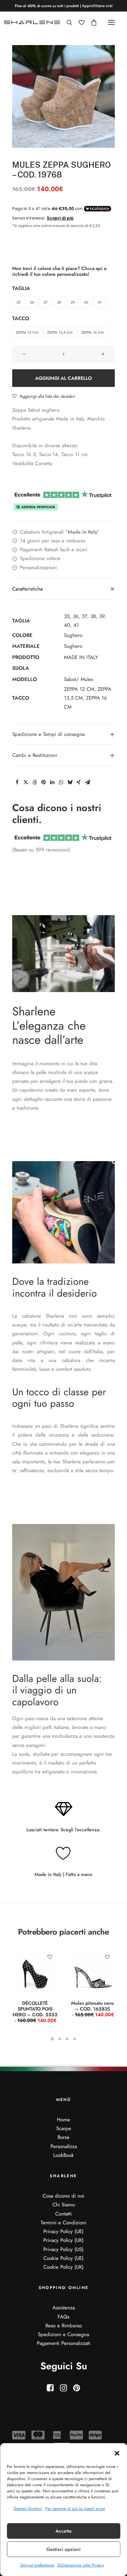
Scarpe (64, 2128)
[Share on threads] (35, 782)
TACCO (21, 318)
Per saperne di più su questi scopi (75, 2509)
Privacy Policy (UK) (63, 2240)
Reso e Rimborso (64, 2326)
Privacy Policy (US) (63, 2249)
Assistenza (64, 2308)
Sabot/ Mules (79, 679)
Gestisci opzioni (63, 2549)
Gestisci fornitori (28, 2509)
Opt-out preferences (37, 2565)
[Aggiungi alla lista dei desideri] (50, 1957)
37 (84, 616)
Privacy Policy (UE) (63, 2231)
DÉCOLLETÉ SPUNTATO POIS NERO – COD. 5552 (35, 2012)
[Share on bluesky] (70, 782)
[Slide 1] (52, 2039)
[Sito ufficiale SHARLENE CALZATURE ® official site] (33, 22)
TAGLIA (21, 288)
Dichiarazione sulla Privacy (81, 2565)
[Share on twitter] (26, 782)
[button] (117, 2453)
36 (76, 616)
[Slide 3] (67, 2039)
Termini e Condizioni (63, 2223)
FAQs (63, 2317)
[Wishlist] (79, 22)
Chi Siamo (64, 2205)
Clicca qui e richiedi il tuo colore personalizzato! (59, 271)
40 (67, 625)
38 (93, 616)
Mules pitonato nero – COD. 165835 (93, 2009)
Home (63, 2120)
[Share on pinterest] (43, 782)
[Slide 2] (60, 2039)
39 (102, 616)
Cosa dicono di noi (63, 2196)
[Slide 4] (75, 2039)
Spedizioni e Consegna (63, 2334)
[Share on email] (87, 782)
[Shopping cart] (91, 22)
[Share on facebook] (17, 782)
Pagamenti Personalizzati (64, 2343)
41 (76, 625)
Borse (63, 2137)
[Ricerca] (66, 22)
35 (67, 616)
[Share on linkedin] (52, 782)
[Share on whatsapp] (61, 782)
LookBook (63, 2155)
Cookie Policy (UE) (63, 2258)
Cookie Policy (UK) (63, 2267)
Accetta (63, 2531)
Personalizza (64, 2146)
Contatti (63, 2214)
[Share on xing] (79, 782)
